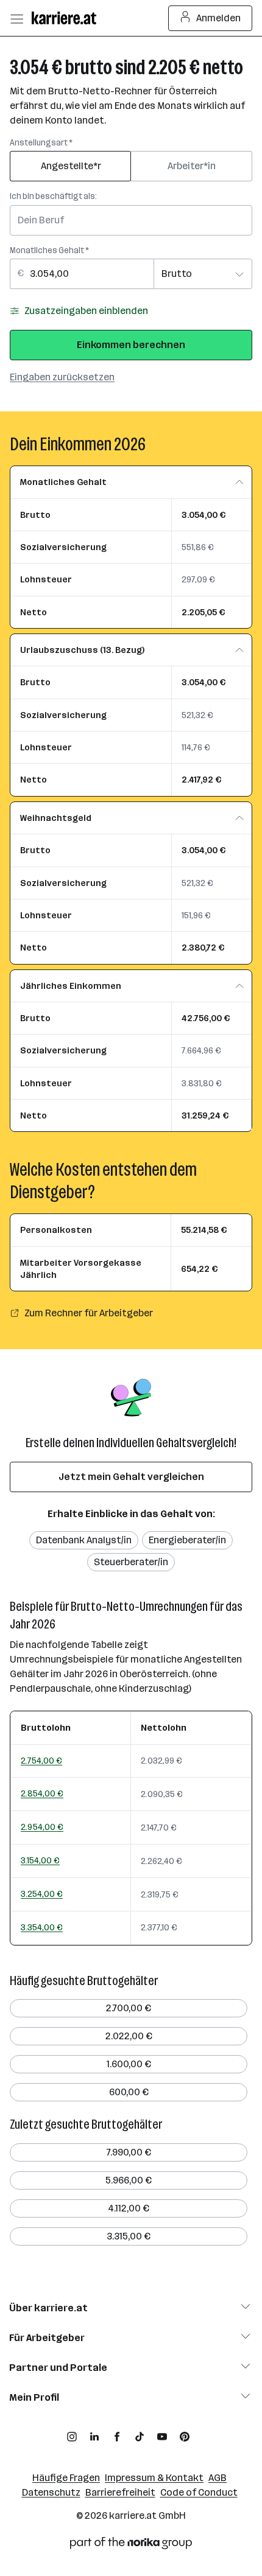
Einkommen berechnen (131, 345)
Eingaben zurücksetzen (62, 377)
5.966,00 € (129, 2180)
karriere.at (133, 2515)
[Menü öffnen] (16, 18)
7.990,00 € (129, 2152)
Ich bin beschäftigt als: (53, 196)
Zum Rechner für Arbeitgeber (89, 1313)
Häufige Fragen (66, 2478)
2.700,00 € (129, 2008)
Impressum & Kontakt (154, 2478)
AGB (218, 2478)
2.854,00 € (42, 1793)
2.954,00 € (42, 1827)
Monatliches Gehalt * (49, 250)
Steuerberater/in (131, 1562)
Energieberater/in (187, 1540)
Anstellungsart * (41, 143)
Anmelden (218, 18)
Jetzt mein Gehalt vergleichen (131, 1477)
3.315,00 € (129, 2236)
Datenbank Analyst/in (84, 1540)
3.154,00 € (40, 1860)
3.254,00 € (42, 1894)
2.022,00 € (129, 2036)
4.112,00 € (129, 2208)
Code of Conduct (199, 2492)
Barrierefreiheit (120, 2492)
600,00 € (129, 2092)
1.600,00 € (129, 2064)
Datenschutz (51, 2492)
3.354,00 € (42, 1927)
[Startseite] (67, 18)
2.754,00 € (41, 1761)
